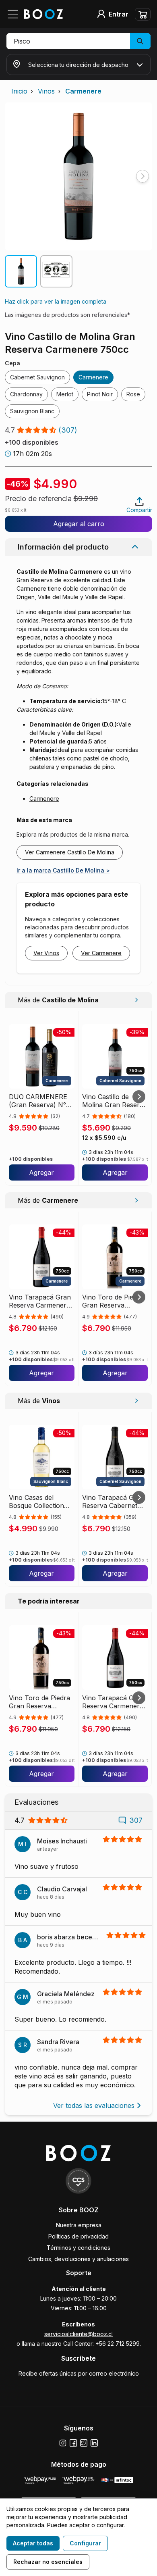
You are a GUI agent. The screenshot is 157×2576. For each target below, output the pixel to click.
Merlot (65, 394)
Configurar (85, 2543)
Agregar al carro (79, 524)
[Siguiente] (139, 1097)
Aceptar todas (33, 2543)
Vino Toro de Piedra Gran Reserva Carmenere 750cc (113, 1301)
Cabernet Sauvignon (37, 377)
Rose (133, 394)
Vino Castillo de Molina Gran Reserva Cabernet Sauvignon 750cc (115, 1101)
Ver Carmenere (101, 953)
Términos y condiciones (78, 2248)
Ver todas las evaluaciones (94, 2105)
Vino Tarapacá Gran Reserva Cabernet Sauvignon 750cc (113, 1501)
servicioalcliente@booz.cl (78, 2334)
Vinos (46, 91)
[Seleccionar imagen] (21, 271)
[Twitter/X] (84, 2443)
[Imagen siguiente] (143, 176)
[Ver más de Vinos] (136, 1401)
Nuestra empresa (79, 2225)
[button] (78, 41)
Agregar (41, 1172)
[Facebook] (73, 2443)
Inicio (19, 91)
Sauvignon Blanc (32, 411)
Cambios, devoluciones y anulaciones (78, 2259)
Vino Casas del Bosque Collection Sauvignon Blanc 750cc (36, 1501)
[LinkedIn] (94, 2443)
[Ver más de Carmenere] (136, 1200)
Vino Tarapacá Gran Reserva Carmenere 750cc (40, 1301)
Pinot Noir (100, 394)
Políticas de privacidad (78, 2236)
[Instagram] (63, 2443)
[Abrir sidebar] (15, 14)
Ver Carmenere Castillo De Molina (70, 852)
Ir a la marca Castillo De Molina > (63, 870)
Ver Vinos (46, 953)
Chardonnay (26, 394)
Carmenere (83, 91)
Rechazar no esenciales (48, 2562)
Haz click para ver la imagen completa (56, 301)
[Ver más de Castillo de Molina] (136, 1000)
